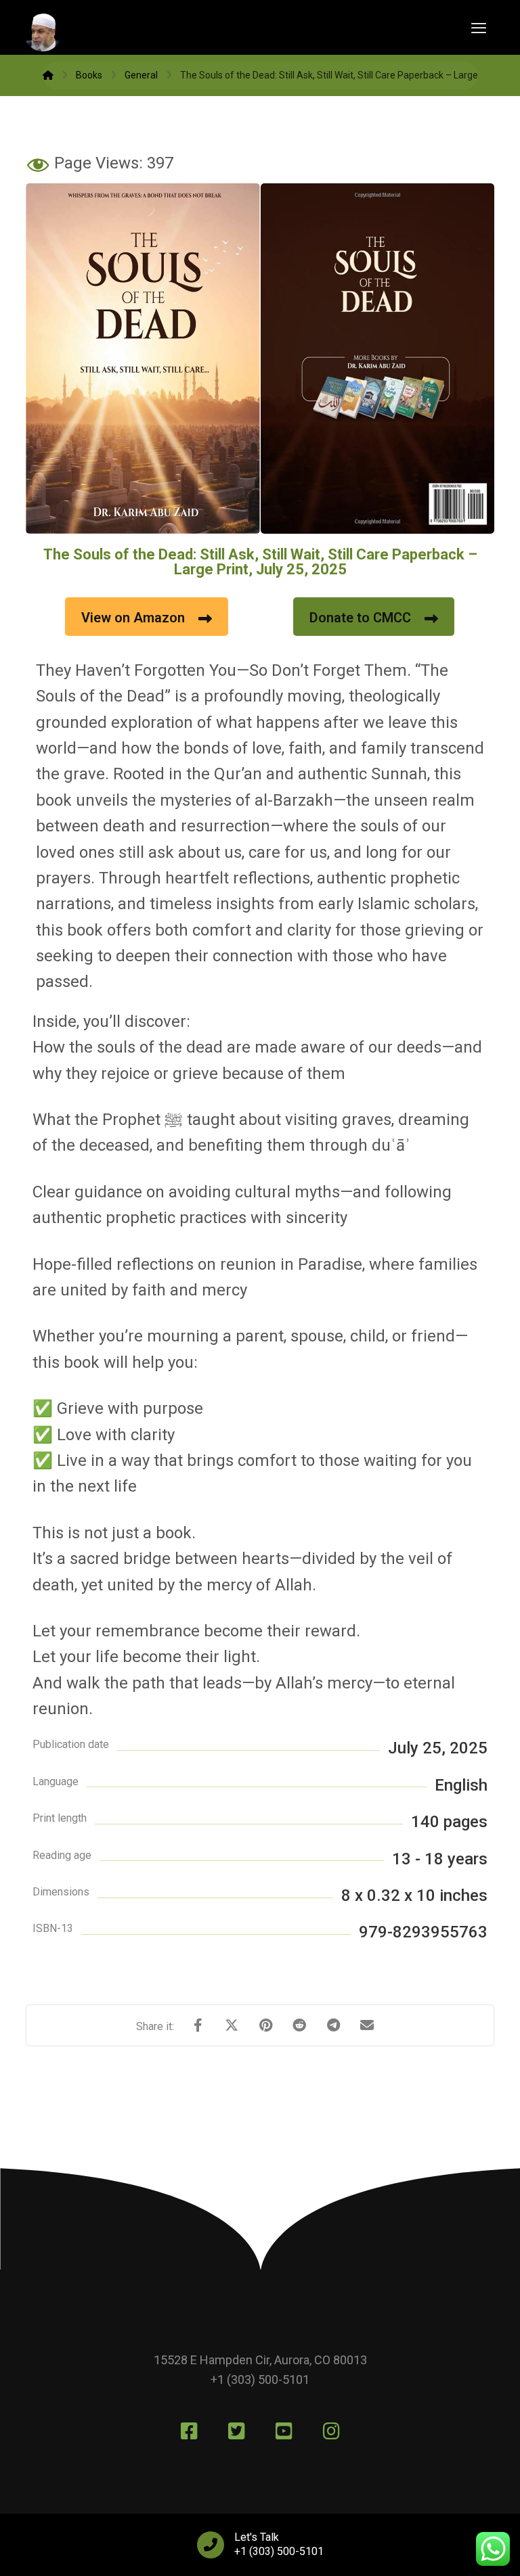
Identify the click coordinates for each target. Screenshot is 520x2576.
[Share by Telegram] (333, 2025)
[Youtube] (284, 2431)
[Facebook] (189, 2431)
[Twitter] (236, 2431)
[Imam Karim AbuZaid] (48, 75)
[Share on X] (232, 2025)
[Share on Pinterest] (265, 2025)
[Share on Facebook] (198, 2025)
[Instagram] (331, 2431)
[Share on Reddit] (299, 2025)
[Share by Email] (367, 2025)
